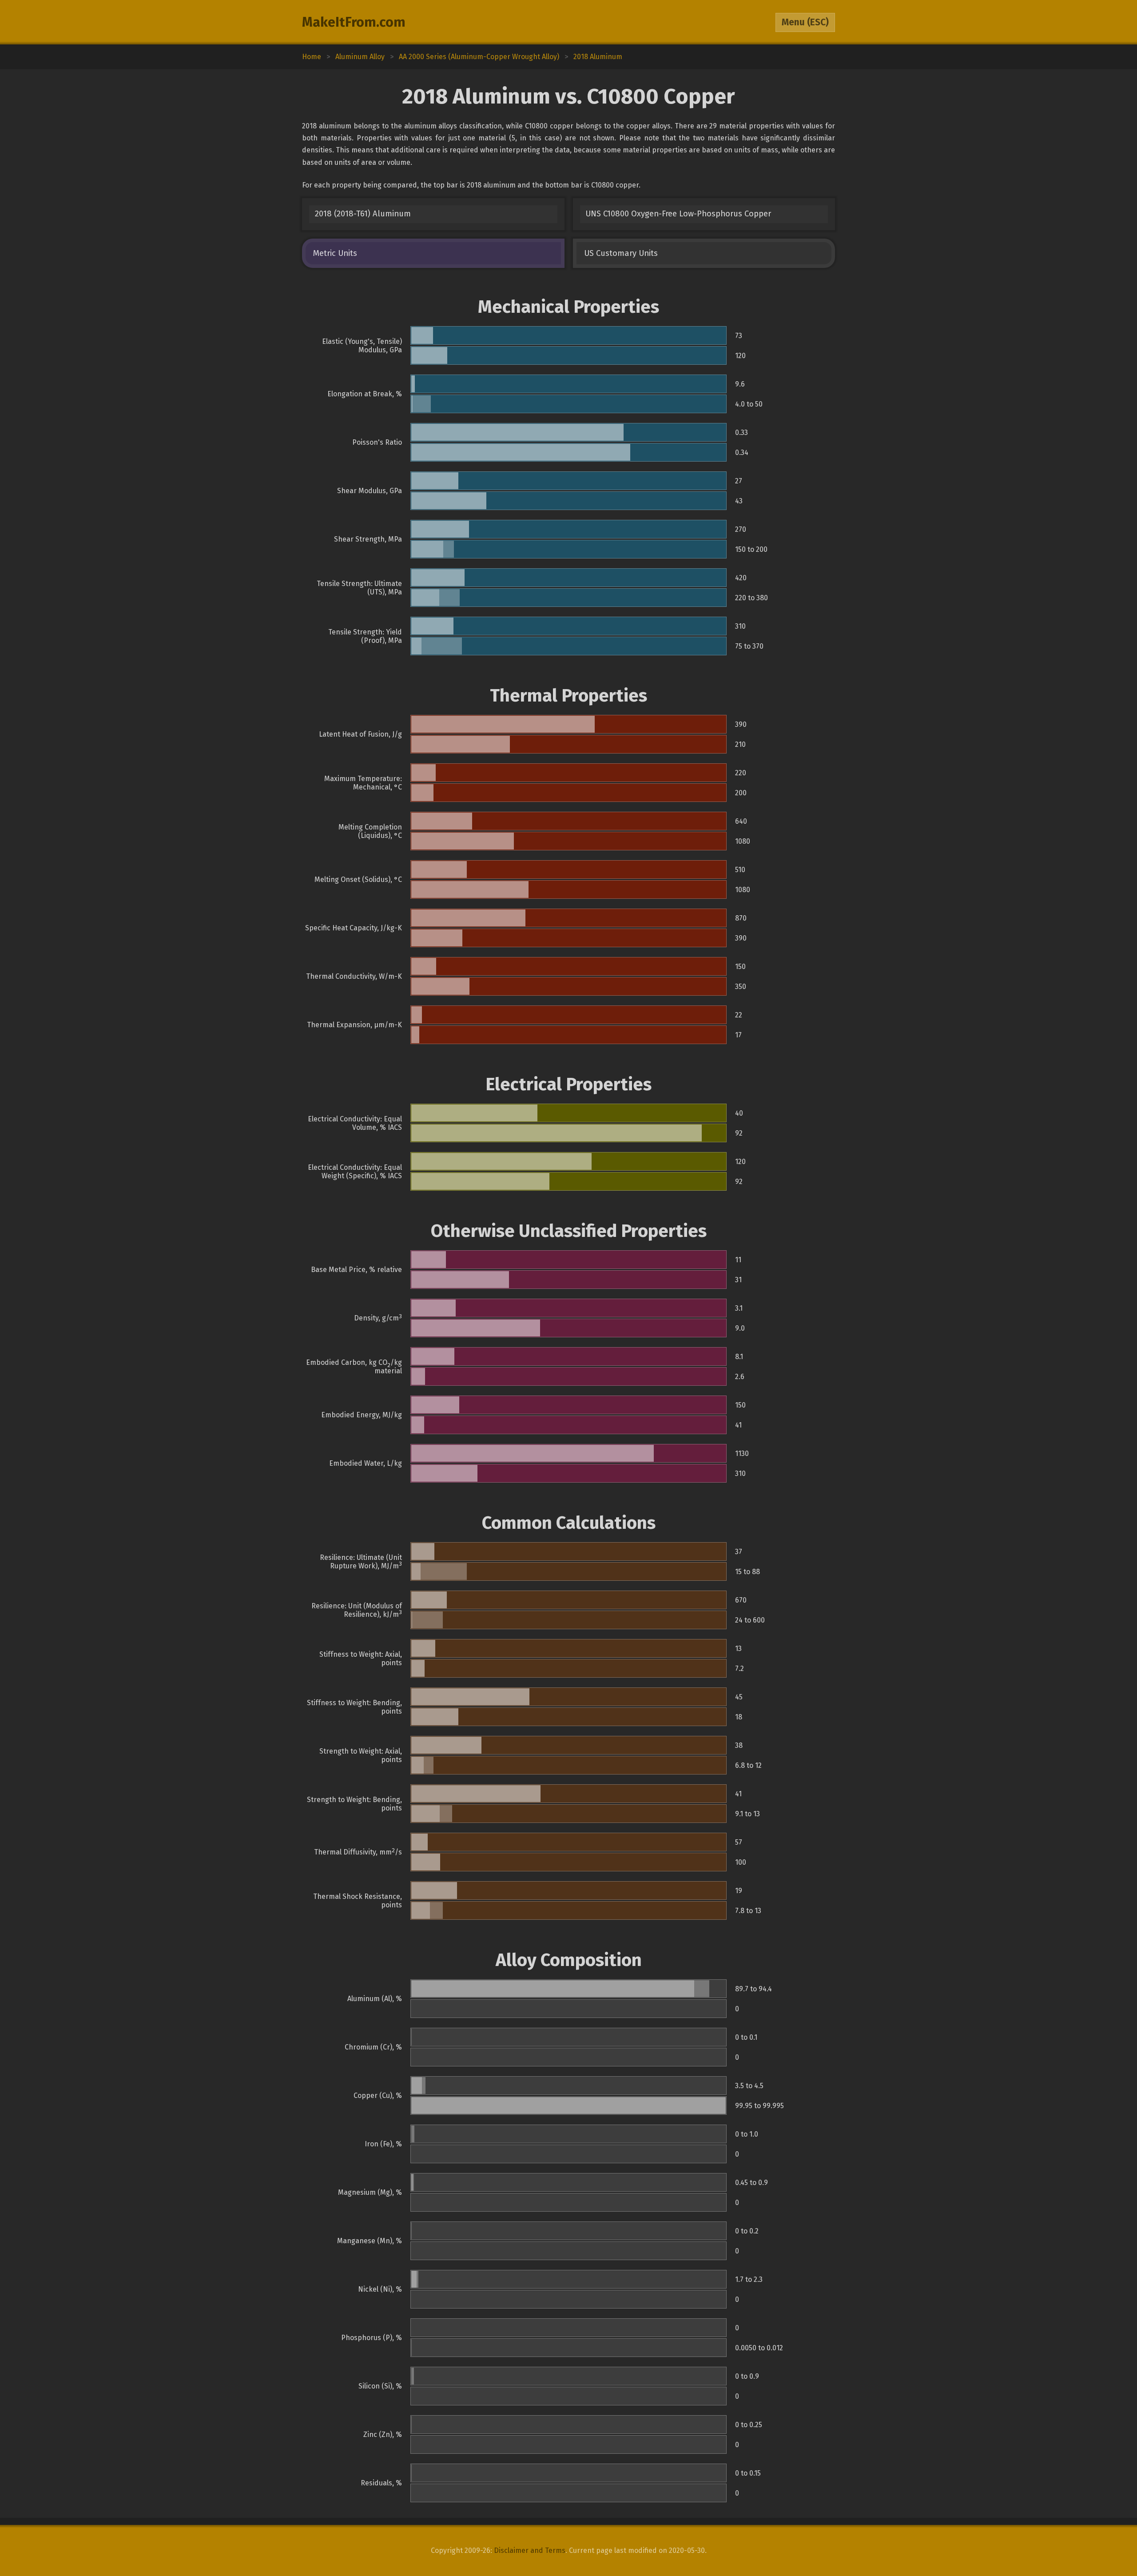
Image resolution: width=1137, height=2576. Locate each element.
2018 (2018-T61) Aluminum (363, 214)
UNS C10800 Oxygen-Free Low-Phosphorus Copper (678, 214)
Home (312, 57)
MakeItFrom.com (354, 22)
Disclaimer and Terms (530, 2550)
